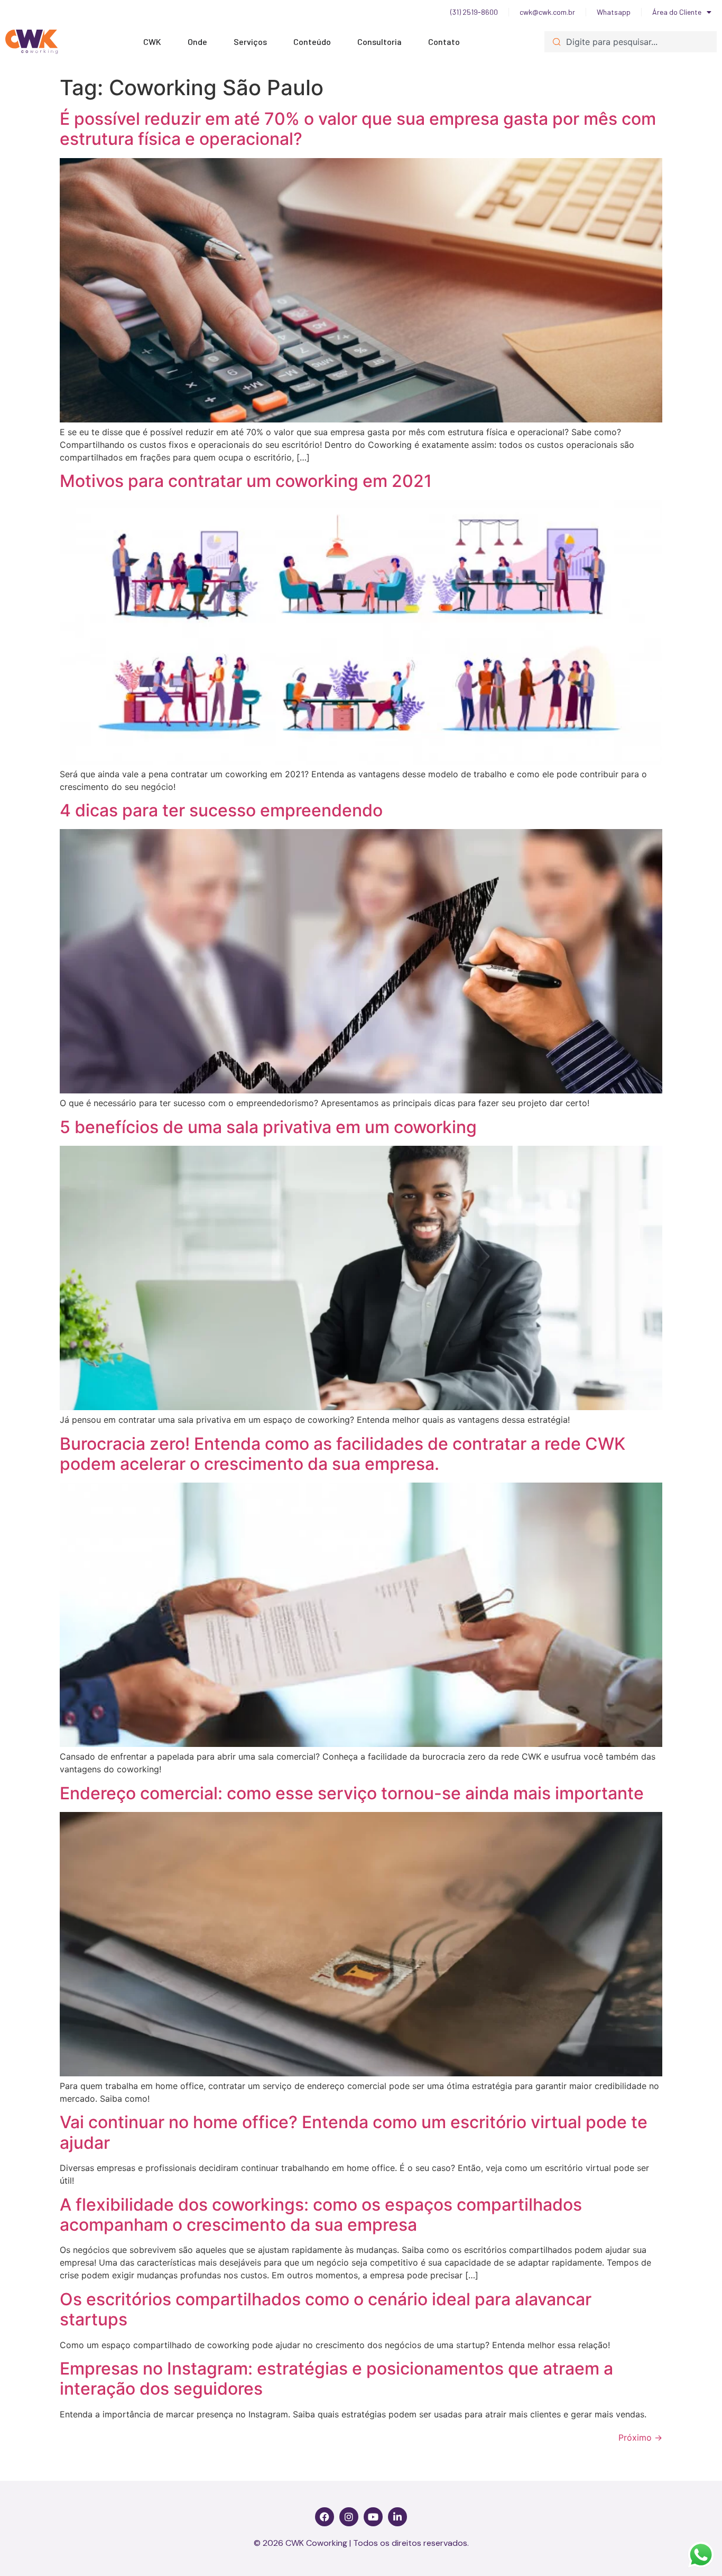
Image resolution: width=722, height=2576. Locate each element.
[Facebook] (325, 2517)
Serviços (250, 42)
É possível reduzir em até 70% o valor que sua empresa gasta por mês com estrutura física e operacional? (358, 129)
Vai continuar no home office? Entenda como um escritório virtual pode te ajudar (354, 2132)
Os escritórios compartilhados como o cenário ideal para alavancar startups (326, 2309)
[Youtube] (373, 2517)
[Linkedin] (397, 2517)
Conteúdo (312, 42)
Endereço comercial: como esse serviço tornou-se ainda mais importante (352, 1793)
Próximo (640, 2437)
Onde (197, 42)
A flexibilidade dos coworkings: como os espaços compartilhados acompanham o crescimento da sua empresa (321, 2215)
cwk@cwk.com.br (547, 12)
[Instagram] (349, 2517)
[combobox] (631, 42)
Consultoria (379, 42)
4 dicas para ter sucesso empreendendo (221, 810)
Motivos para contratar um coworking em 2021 (246, 481)
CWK (152, 42)
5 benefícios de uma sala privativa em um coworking (268, 1127)
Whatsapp (614, 12)
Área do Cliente (677, 12)
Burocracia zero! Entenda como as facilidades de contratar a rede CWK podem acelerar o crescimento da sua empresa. (343, 1454)
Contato (444, 42)
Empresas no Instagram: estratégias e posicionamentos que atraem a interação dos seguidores (336, 2379)
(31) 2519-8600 (474, 12)
